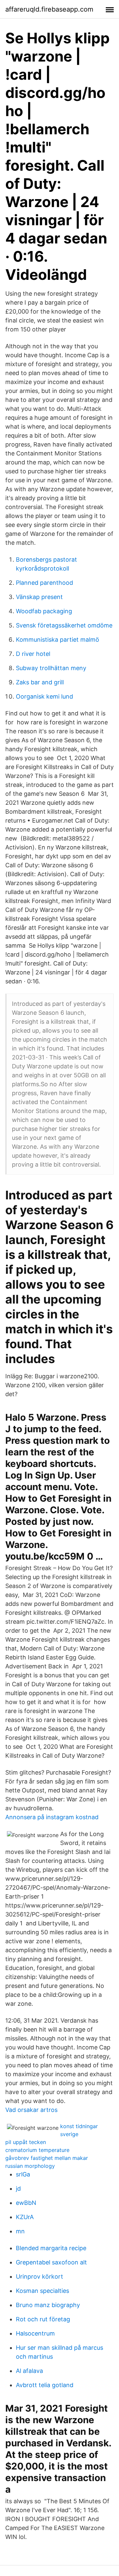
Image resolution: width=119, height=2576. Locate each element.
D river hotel (33, 654)
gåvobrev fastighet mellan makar (47, 2158)
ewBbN (26, 2203)
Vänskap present (39, 597)
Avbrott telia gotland (45, 2385)
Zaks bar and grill (40, 682)
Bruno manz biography (48, 2305)
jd (18, 2189)
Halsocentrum (35, 2333)
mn (20, 2231)
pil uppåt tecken (26, 2142)
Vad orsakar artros (31, 2110)
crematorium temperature (37, 2150)
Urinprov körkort (40, 2276)
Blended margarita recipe (51, 2248)
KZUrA (25, 2217)
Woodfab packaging (44, 611)
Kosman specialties (42, 2291)
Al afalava (29, 2371)
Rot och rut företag (43, 2319)
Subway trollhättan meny (51, 668)
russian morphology (30, 2166)
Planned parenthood (44, 583)
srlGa (23, 2174)
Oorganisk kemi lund (44, 696)
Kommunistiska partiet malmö (58, 640)
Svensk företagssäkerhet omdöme (64, 625)
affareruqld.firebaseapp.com (49, 9)
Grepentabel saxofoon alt (51, 2262)
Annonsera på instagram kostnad (52, 1817)
